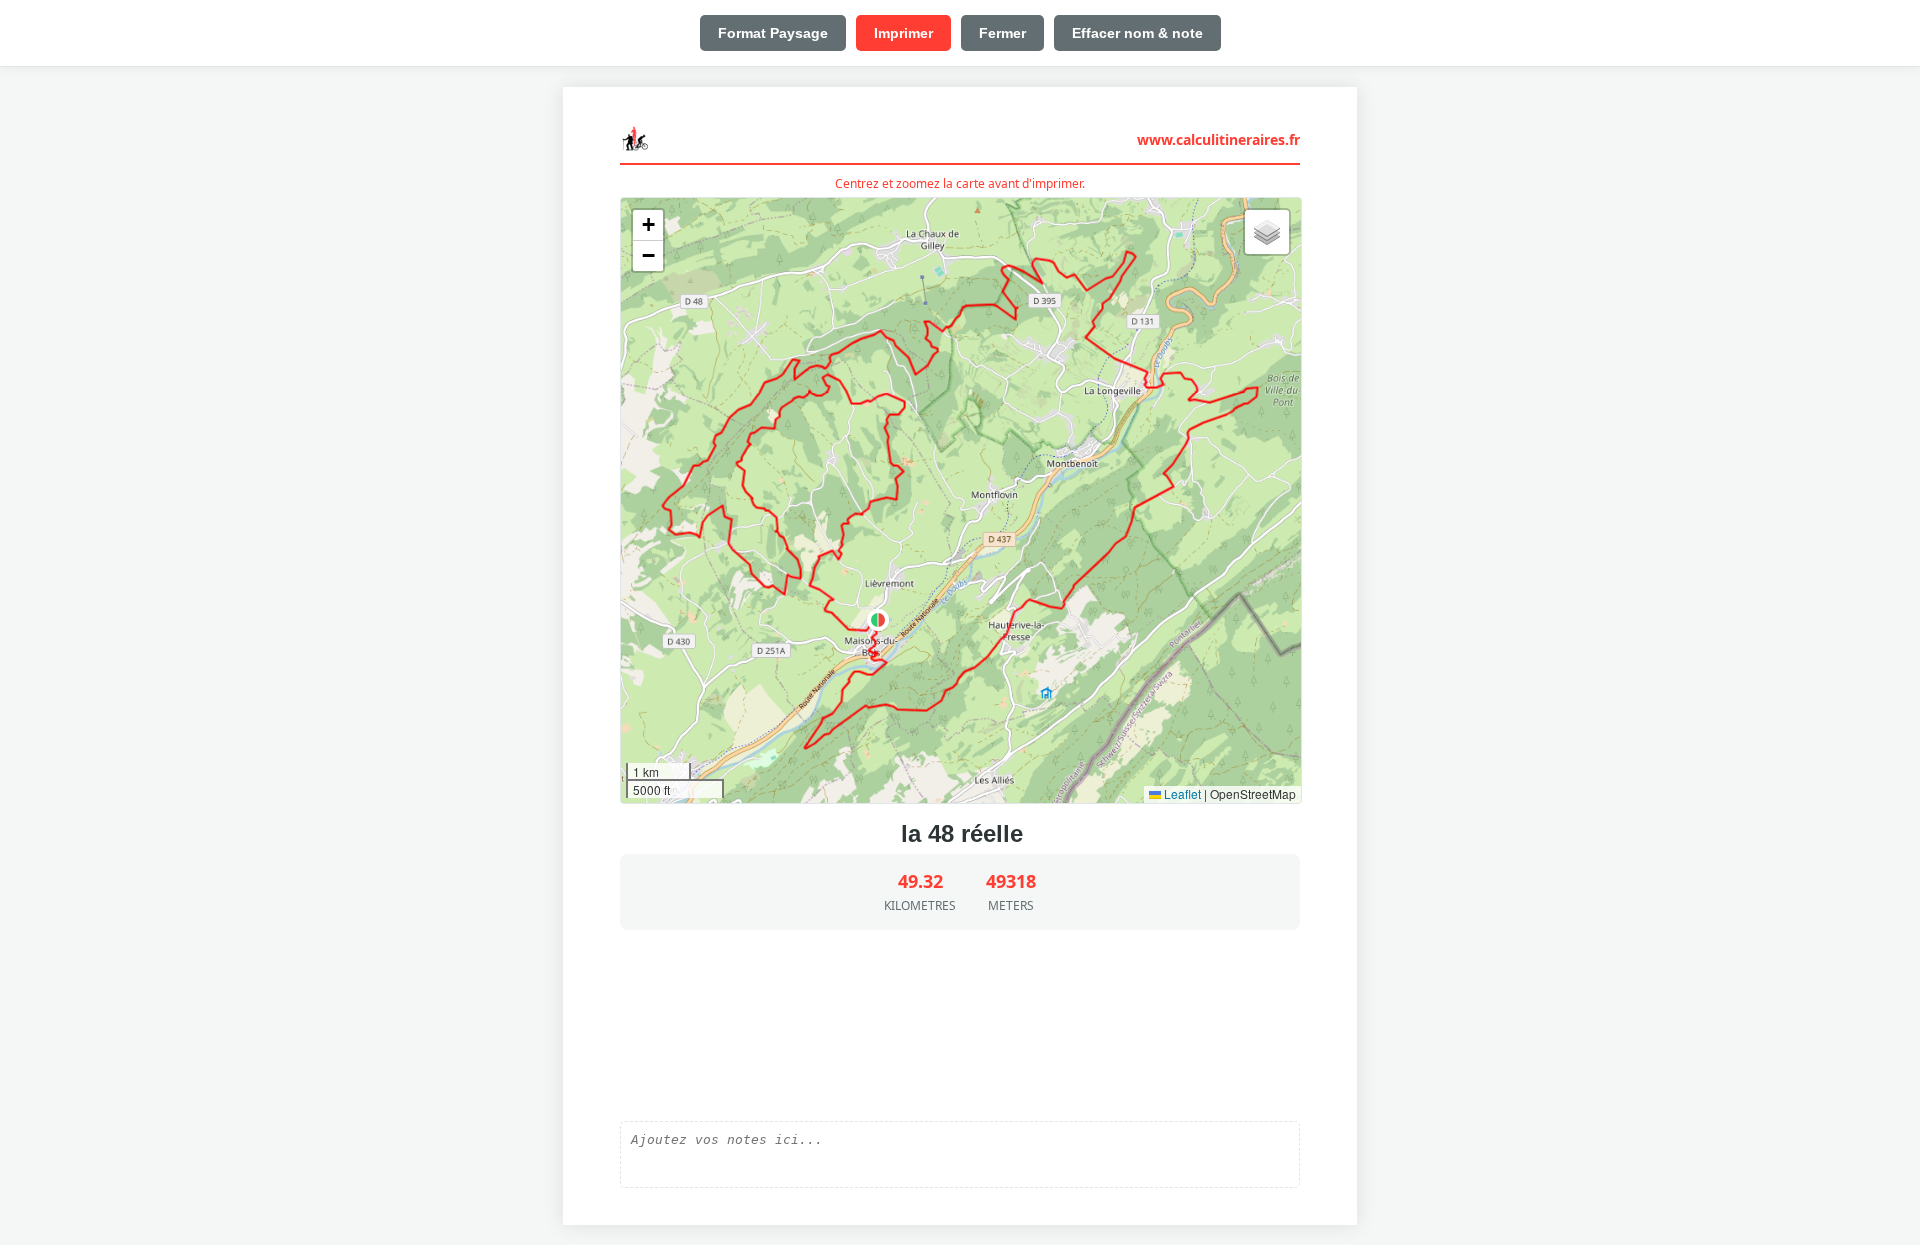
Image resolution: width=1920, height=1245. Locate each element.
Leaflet (1181, 793)
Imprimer (903, 33)
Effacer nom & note (1137, 33)
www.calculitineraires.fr (1218, 139)
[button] (878, 620)
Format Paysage (773, 33)
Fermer (1002, 33)
